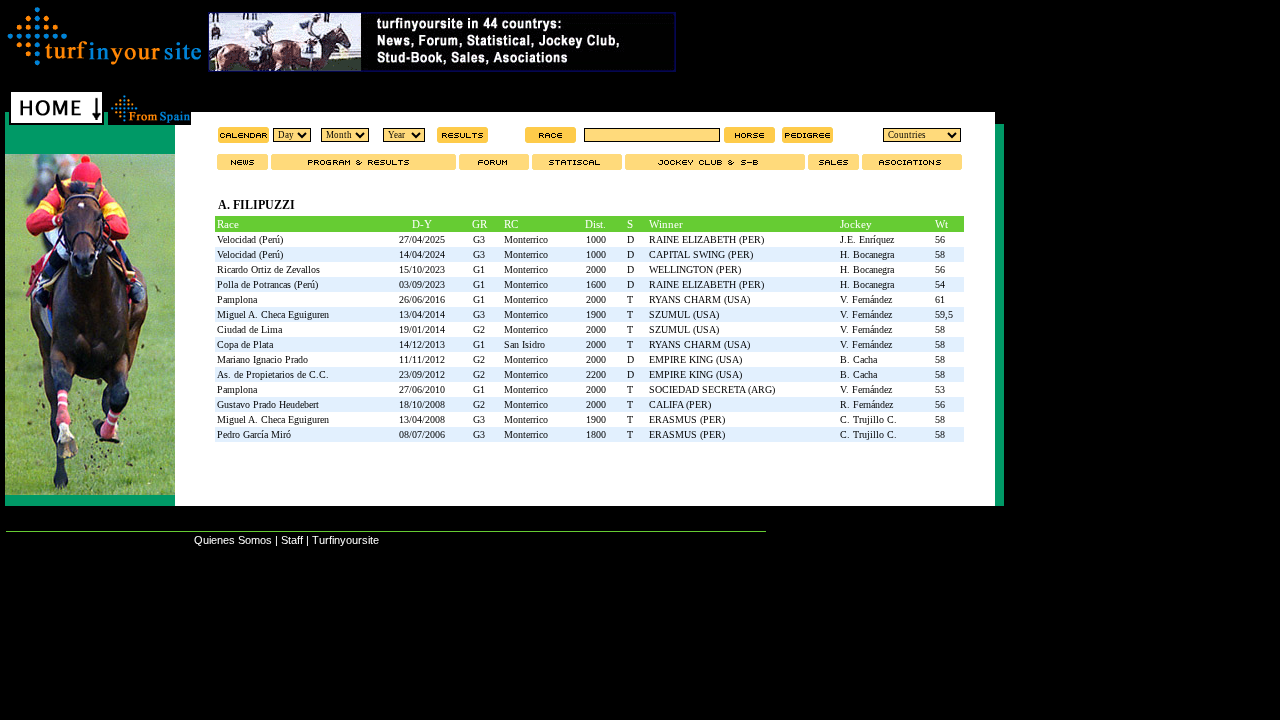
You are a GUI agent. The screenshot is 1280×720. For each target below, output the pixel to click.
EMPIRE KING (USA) (695, 359)
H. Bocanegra (867, 254)
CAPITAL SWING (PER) (701, 254)
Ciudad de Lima (249, 329)
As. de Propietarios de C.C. (273, 374)
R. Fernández (866, 404)
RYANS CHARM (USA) (699, 299)
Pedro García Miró (254, 434)
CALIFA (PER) (680, 404)
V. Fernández (866, 299)
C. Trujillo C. (868, 419)
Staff (292, 540)
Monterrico (526, 239)
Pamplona (237, 299)
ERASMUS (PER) (687, 419)
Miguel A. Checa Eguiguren (273, 314)
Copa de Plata (245, 344)
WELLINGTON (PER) (695, 269)
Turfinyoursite (345, 540)
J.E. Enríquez (867, 239)
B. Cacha (858, 359)
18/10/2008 (422, 404)
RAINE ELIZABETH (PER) (706, 239)
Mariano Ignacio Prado (262, 359)
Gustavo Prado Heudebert (268, 404)
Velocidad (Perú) (250, 239)
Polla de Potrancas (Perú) (267, 284)
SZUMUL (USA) (684, 314)
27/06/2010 (422, 389)
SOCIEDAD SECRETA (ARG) (712, 389)
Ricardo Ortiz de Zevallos (268, 269)
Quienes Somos (233, 540)
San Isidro (524, 344)
